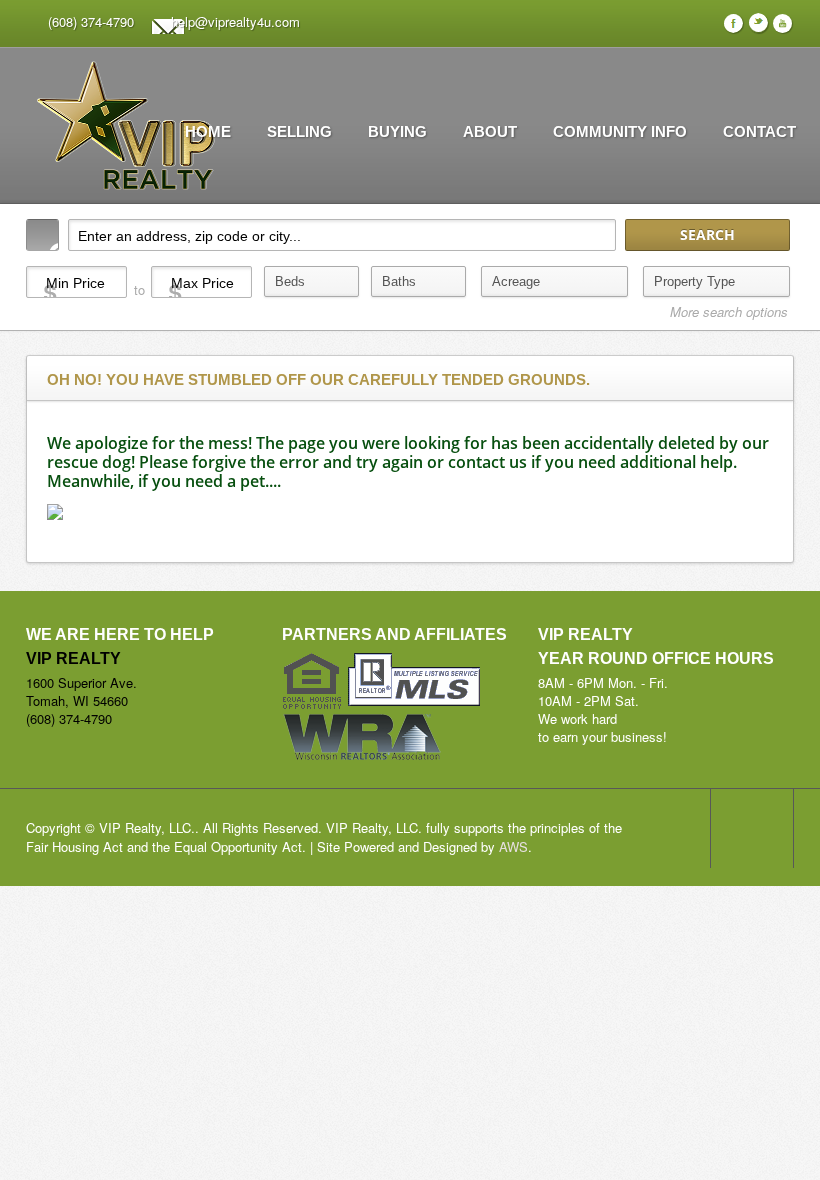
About (490, 131)
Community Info (620, 131)
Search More (771, 341)
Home (208, 131)
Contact (759, 131)
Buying (397, 131)
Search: (42, 235)
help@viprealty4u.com (235, 21)
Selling (299, 131)
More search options (729, 312)
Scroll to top (752, 828)
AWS (513, 846)
